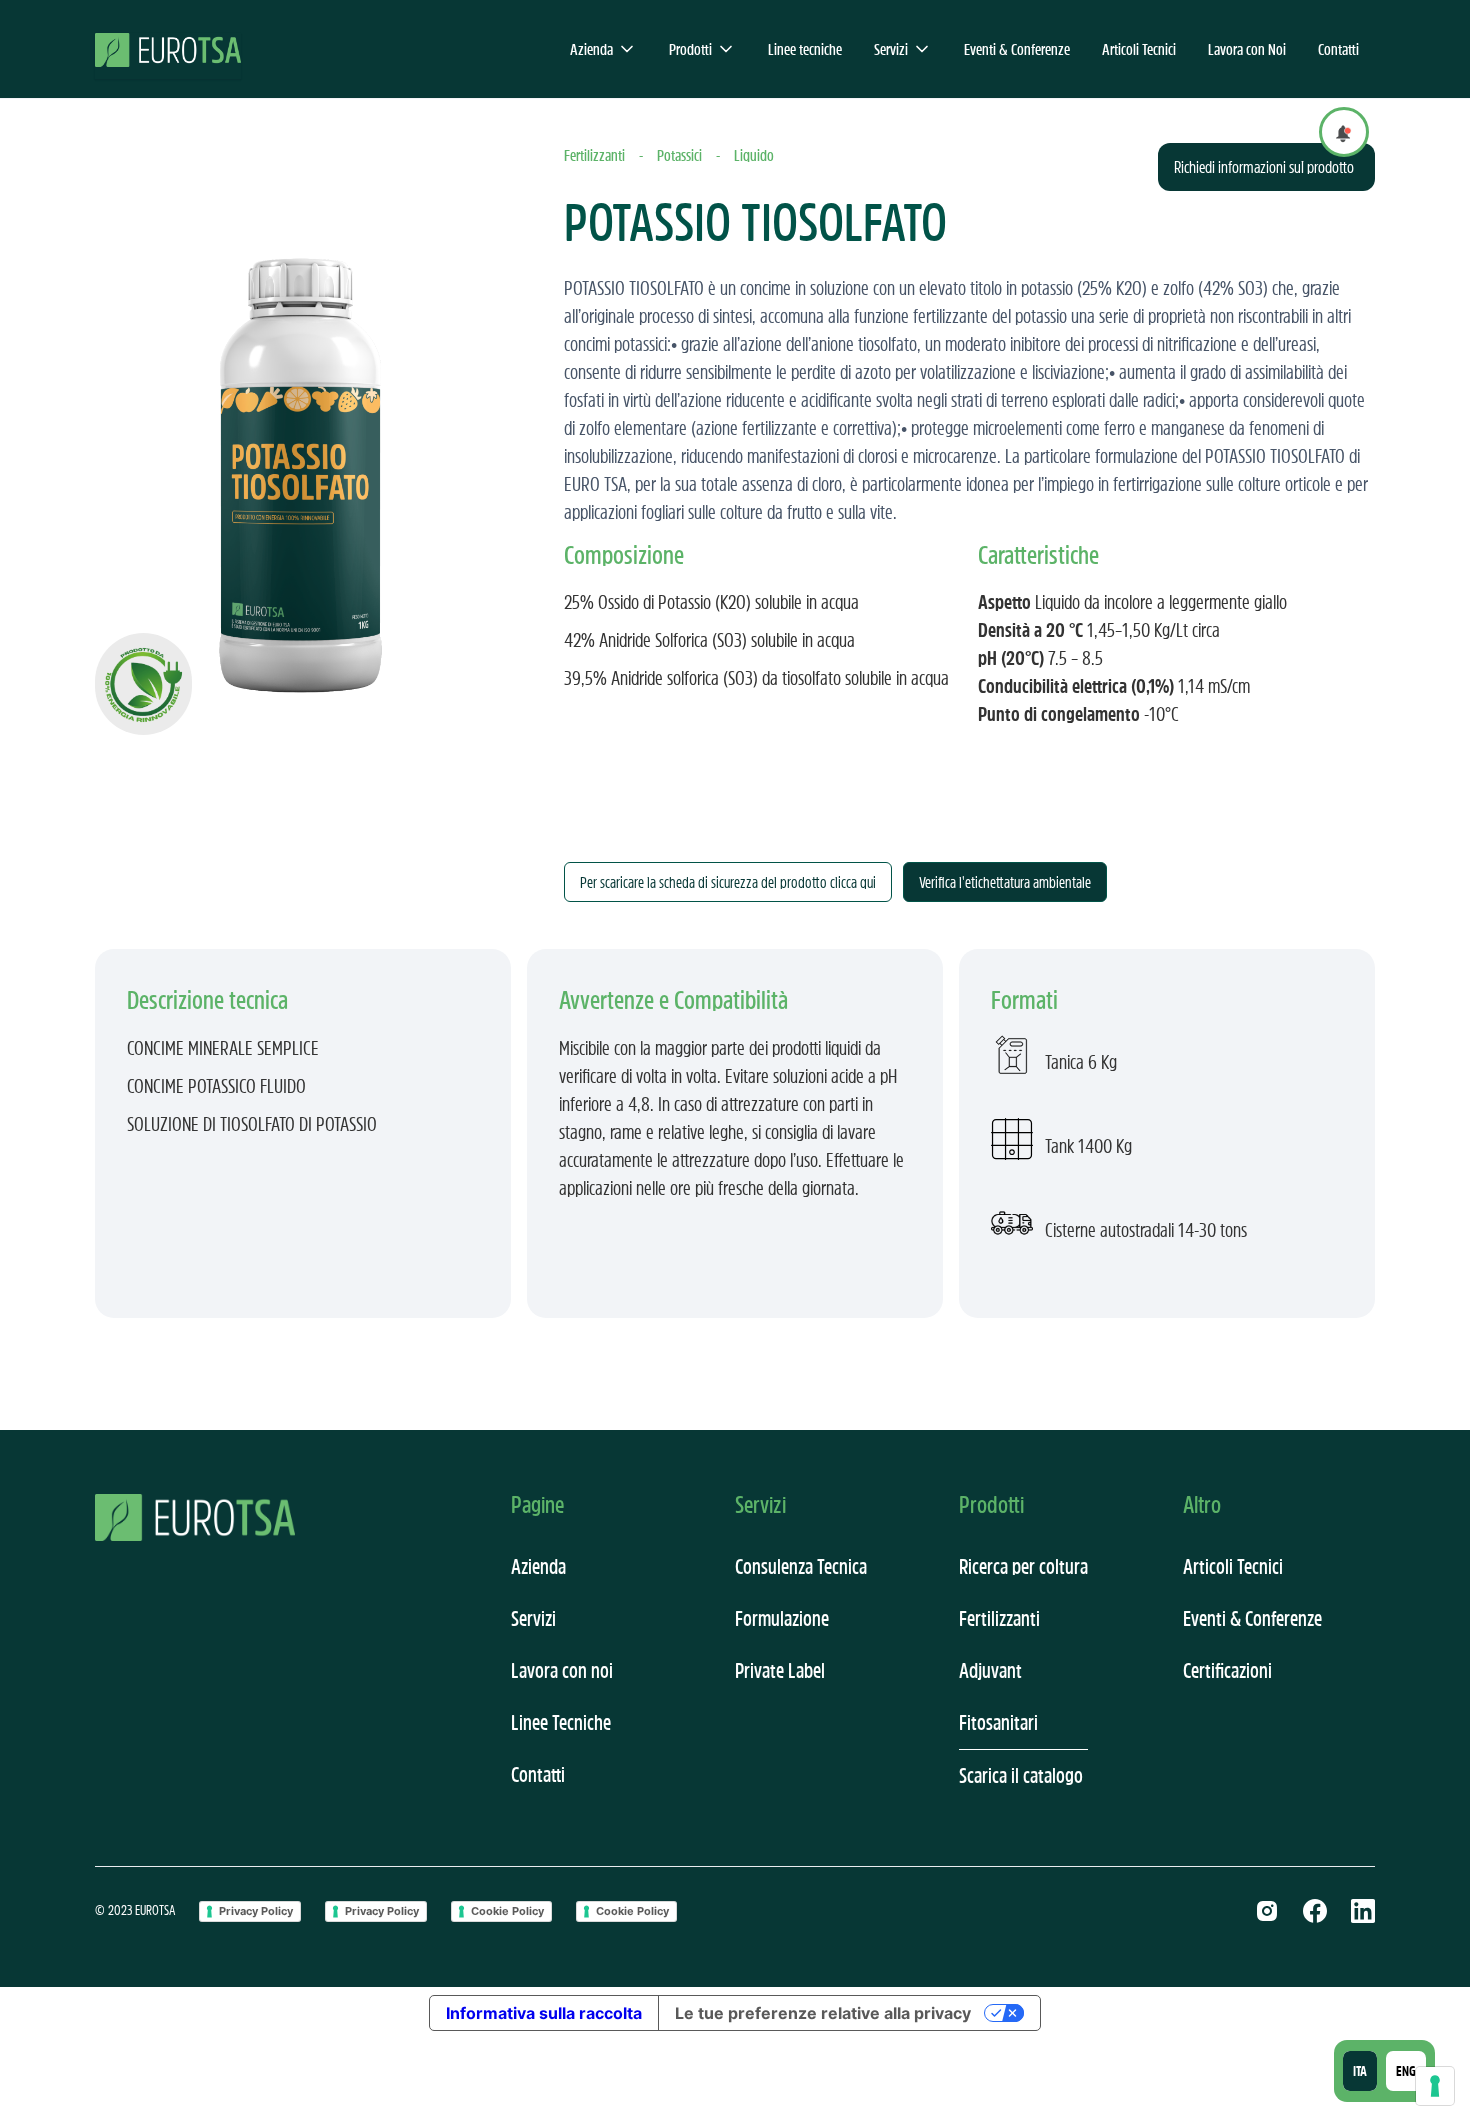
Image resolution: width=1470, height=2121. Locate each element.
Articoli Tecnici (1139, 49)
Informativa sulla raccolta (544, 2013)
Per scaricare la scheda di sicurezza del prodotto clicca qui (728, 882)
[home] (168, 49)
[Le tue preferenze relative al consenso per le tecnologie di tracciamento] (1435, 2086)
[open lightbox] (297, 439)
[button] (603, 49)
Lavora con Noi (1247, 49)
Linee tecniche (805, 49)
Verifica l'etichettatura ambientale (1005, 882)
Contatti (1338, 49)
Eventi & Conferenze (1017, 49)
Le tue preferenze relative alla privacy (823, 2013)
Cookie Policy (507, 1911)
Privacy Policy (256, 1911)
